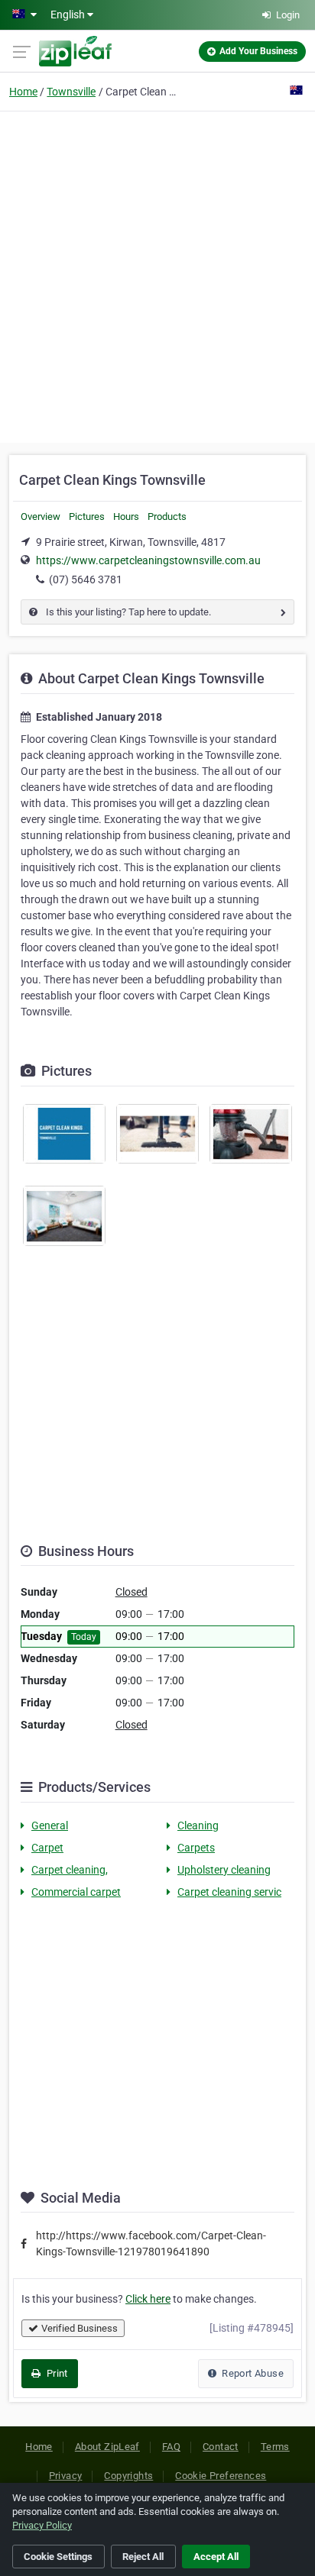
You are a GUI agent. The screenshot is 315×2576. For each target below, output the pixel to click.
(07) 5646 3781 (86, 579)
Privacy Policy (42, 2525)
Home (23, 92)
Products (167, 516)
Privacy (66, 2476)
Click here (148, 2299)
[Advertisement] (157, 275)
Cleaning (198, 1825)
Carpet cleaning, (70, 1870)
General (50, 1825)
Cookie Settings (58, 2557)
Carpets (196, 1848)
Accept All (216, 2557)
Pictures (87, 516)
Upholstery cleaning (224, 1870)
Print (55, 2373)
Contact (221, 2447)
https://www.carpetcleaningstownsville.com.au (148, 560)
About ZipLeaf (107, 2447)
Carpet (47, 1848)
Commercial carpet (76, 1892)
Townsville (71, 92)
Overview (41, 516)
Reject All (143, 2557)
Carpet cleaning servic (229, 1892)
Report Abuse (252, 2373)
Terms (275, 2447)
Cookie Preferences (221, 2476)
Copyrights (128, 2476)
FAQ (171, 2447)
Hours (126, 516)
